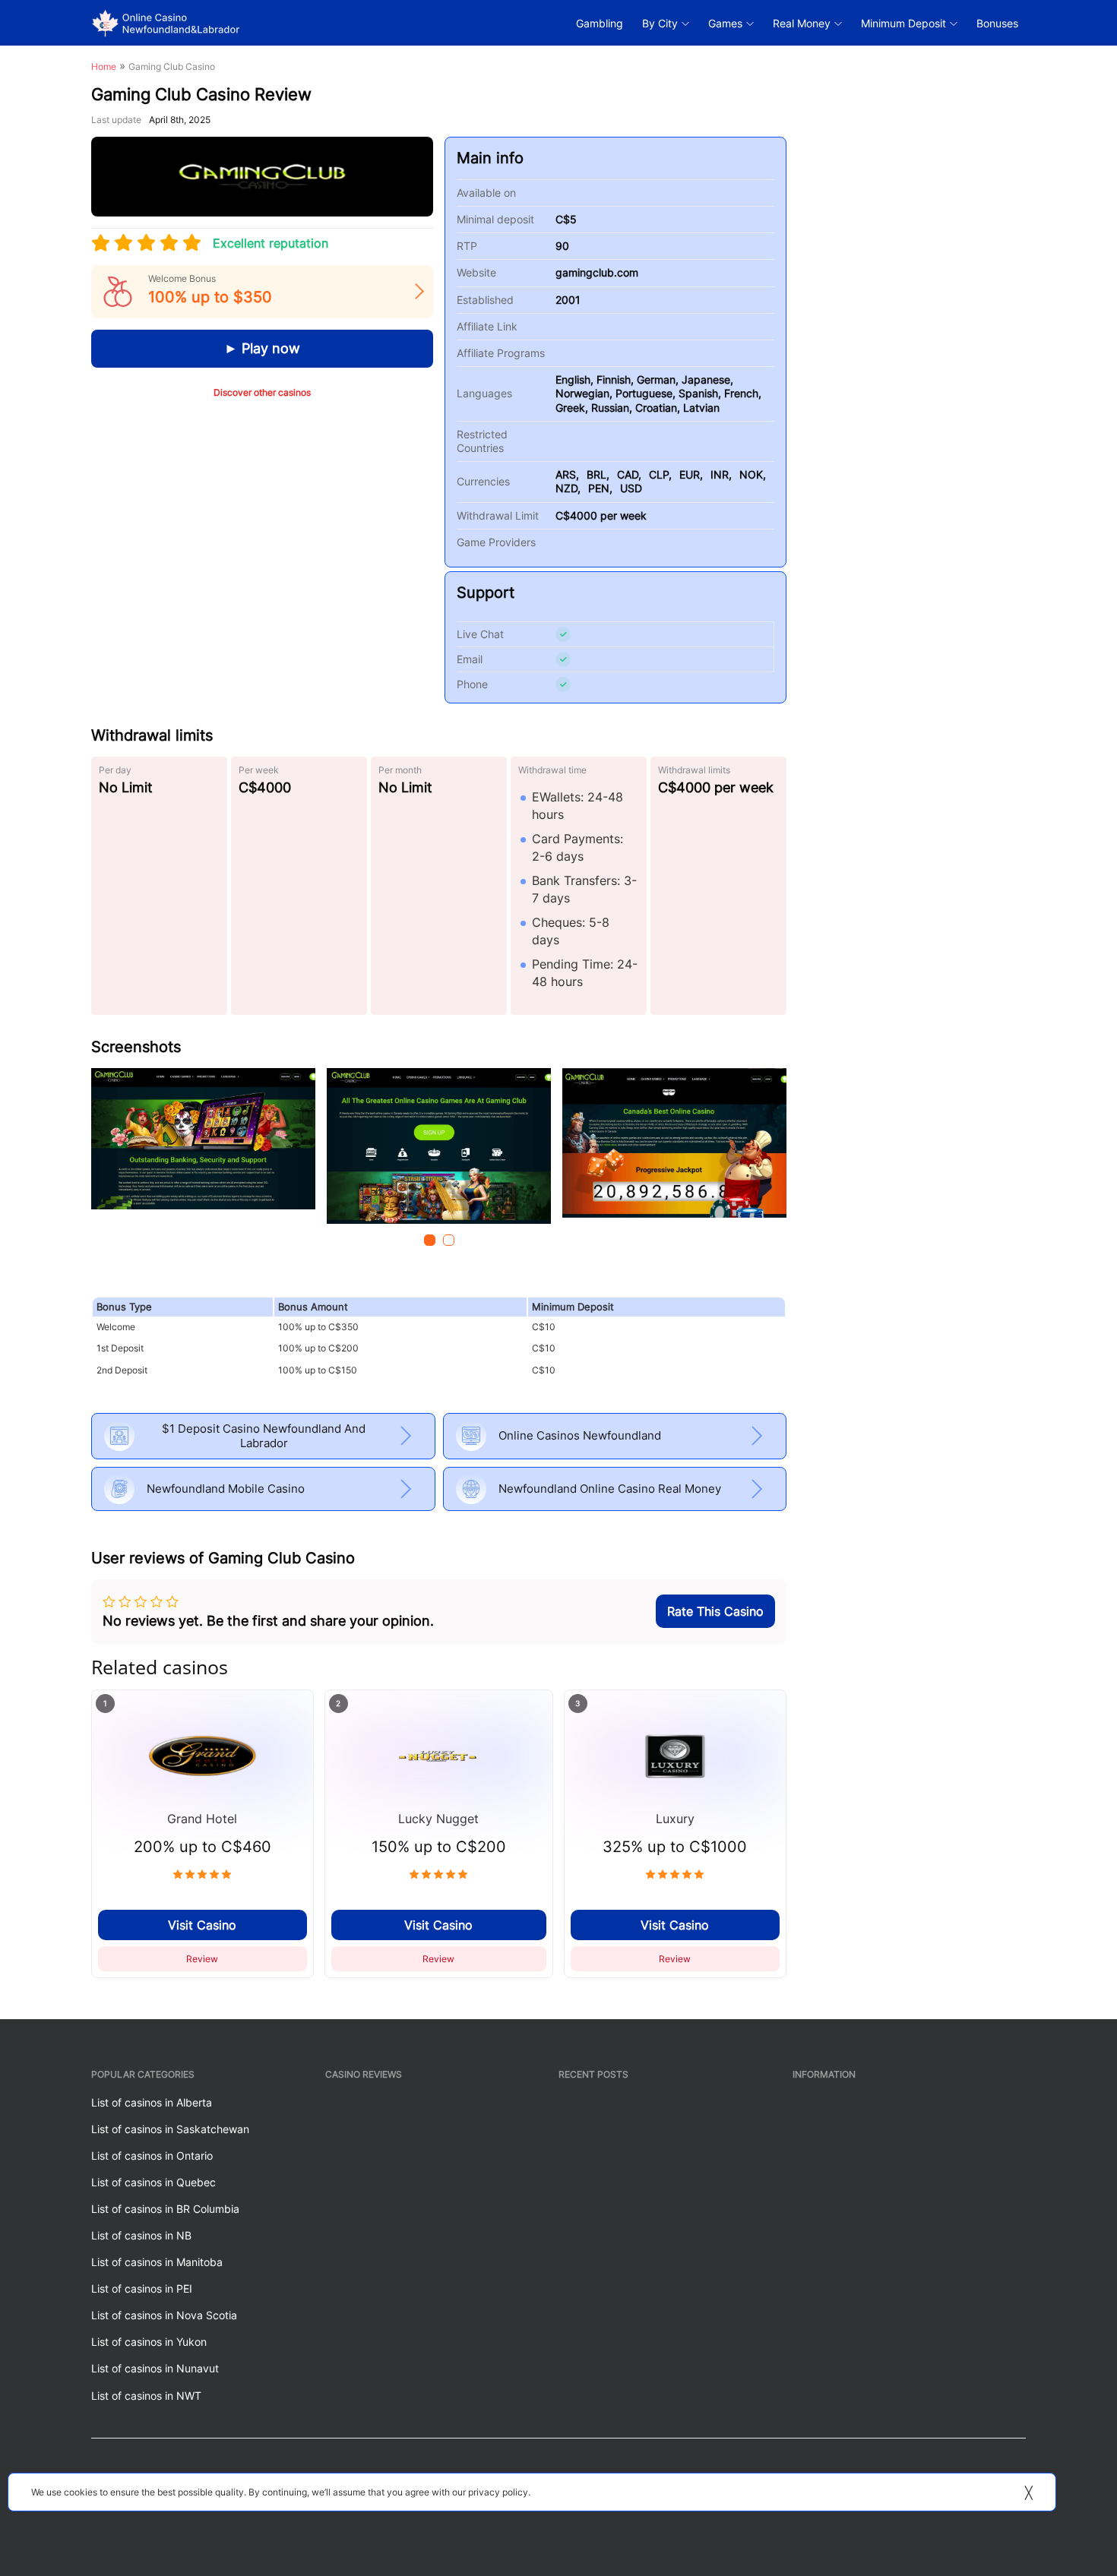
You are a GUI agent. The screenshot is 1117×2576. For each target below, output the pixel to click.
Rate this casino (715, 1611)
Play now (269, 348)
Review (202, 1959)
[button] (430, 1240)
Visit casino (202, 1925)
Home (104, 66)
